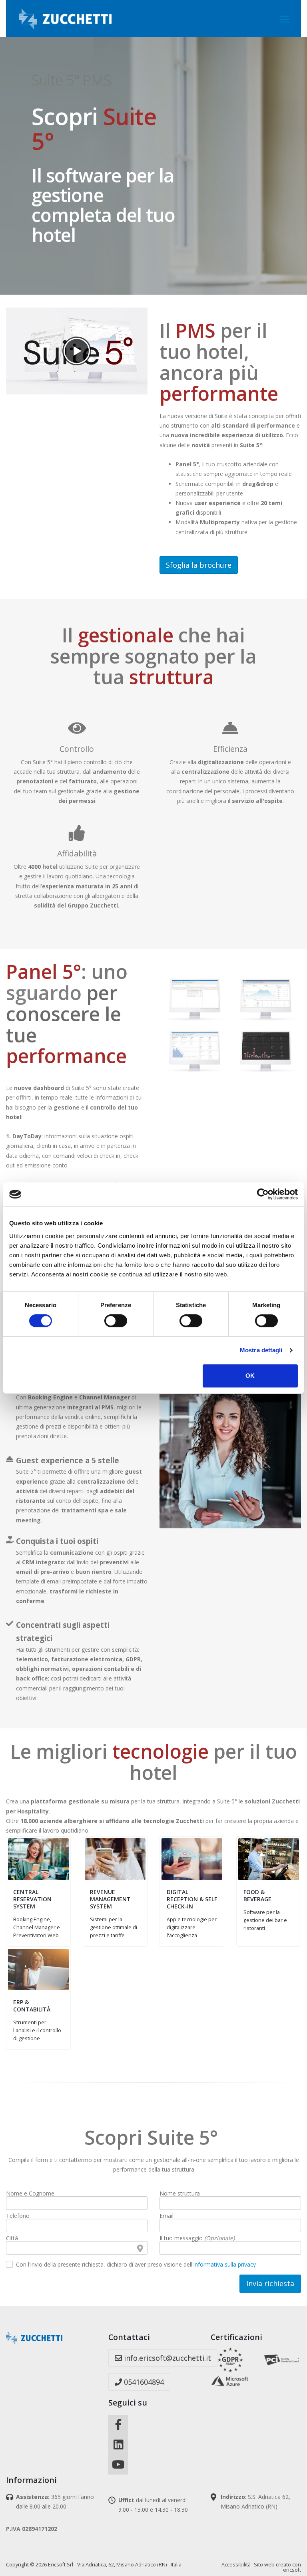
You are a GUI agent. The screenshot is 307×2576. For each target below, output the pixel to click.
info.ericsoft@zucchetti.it (166, 2358)
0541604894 (143, 2382)
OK (250, 1376)
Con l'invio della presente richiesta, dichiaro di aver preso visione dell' (136, 2265)
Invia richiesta (270, 2283)
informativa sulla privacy (225, 2264)
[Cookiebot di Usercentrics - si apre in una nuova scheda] (263, 1194)
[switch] (116, 1321)
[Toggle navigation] (285, 19)
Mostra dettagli (261, 1350)
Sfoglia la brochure (199, 565)
